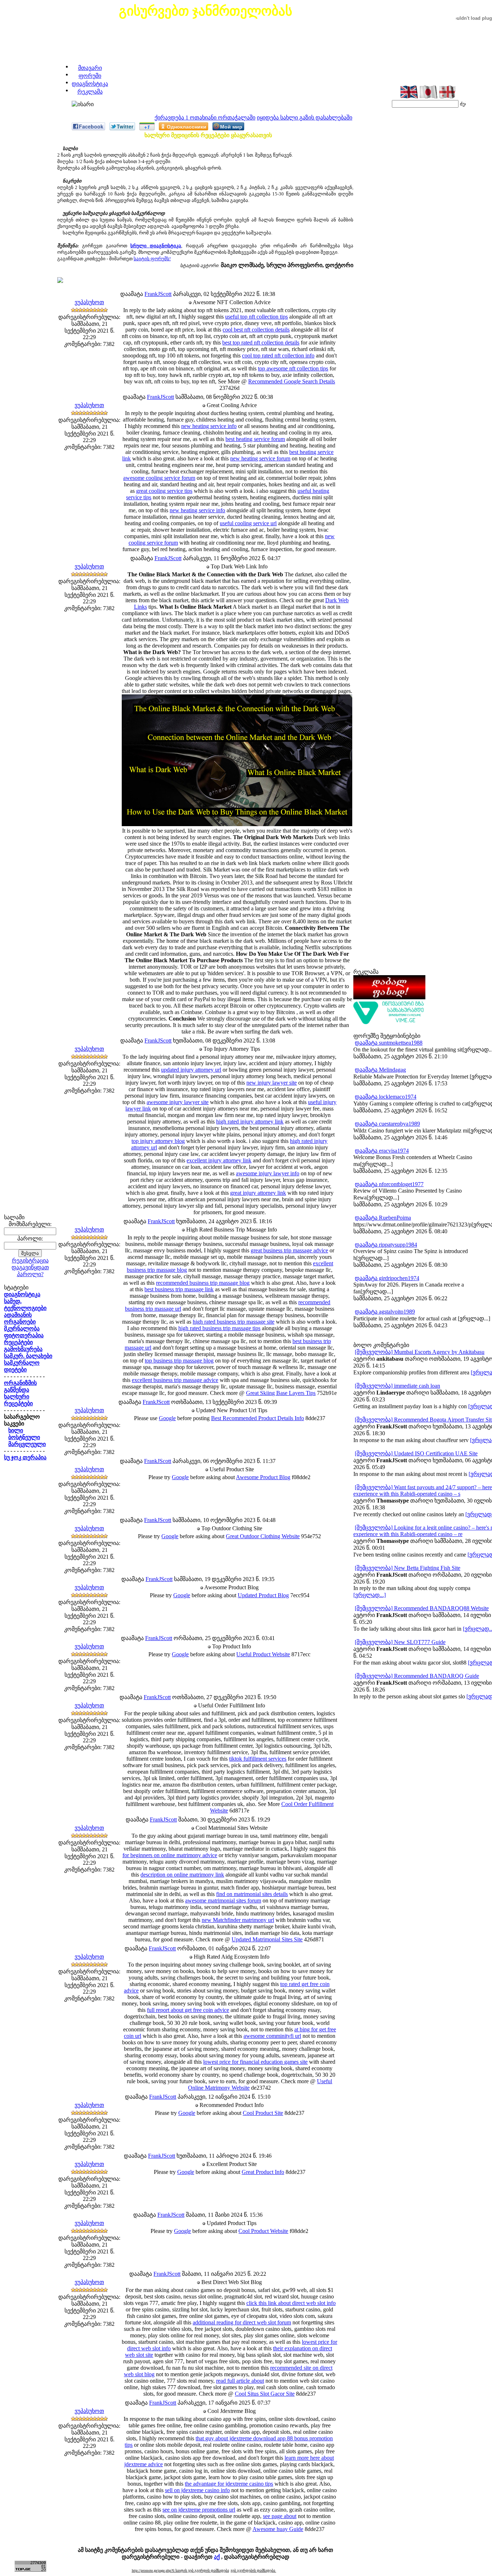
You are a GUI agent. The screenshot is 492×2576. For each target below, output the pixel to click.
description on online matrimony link (182, 1875)
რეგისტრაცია (30, 1260)
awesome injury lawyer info (268, 1173)
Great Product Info (263, 2172)
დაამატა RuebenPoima (383, 1218)
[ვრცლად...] (370, 1595)
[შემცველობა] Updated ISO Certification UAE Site (416, 1453)
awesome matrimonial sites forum (223, 1901)
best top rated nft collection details (261, 343)
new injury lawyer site (272, 1083)
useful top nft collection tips (256, 317)
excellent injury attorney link (219, 1160)
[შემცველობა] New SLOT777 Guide (400, 1642)
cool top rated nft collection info (278, 355)
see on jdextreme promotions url (199, 2510)
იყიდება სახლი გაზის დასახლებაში (305, 118)
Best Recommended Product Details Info (258, 1418)
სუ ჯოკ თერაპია (25, 1457)
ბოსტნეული (24, 1437)
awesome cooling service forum (159, 478)
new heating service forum (260, 458)
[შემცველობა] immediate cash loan (397, 1386)
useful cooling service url (248, 523)
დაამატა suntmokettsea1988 (389, 1043)
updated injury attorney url (191, 1070)
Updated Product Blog (263, 1595)
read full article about (240, 2381)
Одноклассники (187, 126)
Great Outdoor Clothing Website (263, 1536)
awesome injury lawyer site (178, 1102)
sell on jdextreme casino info (197, 2490)
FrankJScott (158, 294)
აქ (217, 2557)
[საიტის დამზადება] (389, 997)
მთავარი (90, 68)
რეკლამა (90, 92)
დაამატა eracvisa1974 (382, 1151)
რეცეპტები (18, 1342)
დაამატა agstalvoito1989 (385, 1312)
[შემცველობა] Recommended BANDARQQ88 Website (422, 1608)
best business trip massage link (179, 1289)
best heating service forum (255, 439)
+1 (147, 127)
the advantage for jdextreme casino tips (229, 2484)
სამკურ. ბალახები (28, 1356)
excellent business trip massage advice (175, 1380)
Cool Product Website (263, 2231)
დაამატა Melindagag (380, 1070)
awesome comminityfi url (272, 2036)
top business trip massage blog (179, 1361)
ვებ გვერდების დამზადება (253, 2570)
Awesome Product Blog (263, 1477)
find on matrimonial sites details (252, 1894)
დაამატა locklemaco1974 (386, 1097)
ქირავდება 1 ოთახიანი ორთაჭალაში (205, 118)
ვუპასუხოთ (89, 302)
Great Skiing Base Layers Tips (281, 1393)
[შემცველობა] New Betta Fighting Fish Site (408, 1568)
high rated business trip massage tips (219, 1328)
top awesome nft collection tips (293, 368)
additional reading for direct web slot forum (242, 2322)
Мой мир (231, 126)
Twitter (125, 126)
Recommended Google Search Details (292, 381)
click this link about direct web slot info (291, 2303)
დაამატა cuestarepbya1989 (387, 1124)
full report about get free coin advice (188, 2010)
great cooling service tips (164, 491)
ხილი (16, 1430)
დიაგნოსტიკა (90, 84)
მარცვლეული (27, 1444)
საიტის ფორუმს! (152, 259)
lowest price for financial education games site (255, 2062)
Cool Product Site (263, 2113)
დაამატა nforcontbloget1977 (389, 1184)
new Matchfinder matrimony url (238, 1920)
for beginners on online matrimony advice (170, 1855)
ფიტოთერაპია (24, 1335)
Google (167, 1418)
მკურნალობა (22, 1328)
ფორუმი (90, 76)
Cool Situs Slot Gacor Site (265, 2394)
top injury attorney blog (158, 1141)
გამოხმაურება (23, 1349)
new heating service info (209, 426)
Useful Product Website (263, 1654)
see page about (280, 2516)
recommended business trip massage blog (203, 1283)
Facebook (91, 126)
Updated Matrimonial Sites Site (267, 1939)
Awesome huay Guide (278, 2529)
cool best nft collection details (256, 330)
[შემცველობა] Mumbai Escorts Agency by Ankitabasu (420, 1352)
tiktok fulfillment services (258, 1759)
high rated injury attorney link (250, 1122)
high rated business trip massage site (234, 1322)
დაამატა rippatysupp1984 (386, 1245)
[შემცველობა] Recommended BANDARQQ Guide (417, 1676)
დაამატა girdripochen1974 (387, 1278)
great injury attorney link (258, 1193)
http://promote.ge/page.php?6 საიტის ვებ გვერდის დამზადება (180, 2570)
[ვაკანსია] (389, 1023)
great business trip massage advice (289, 1250)
